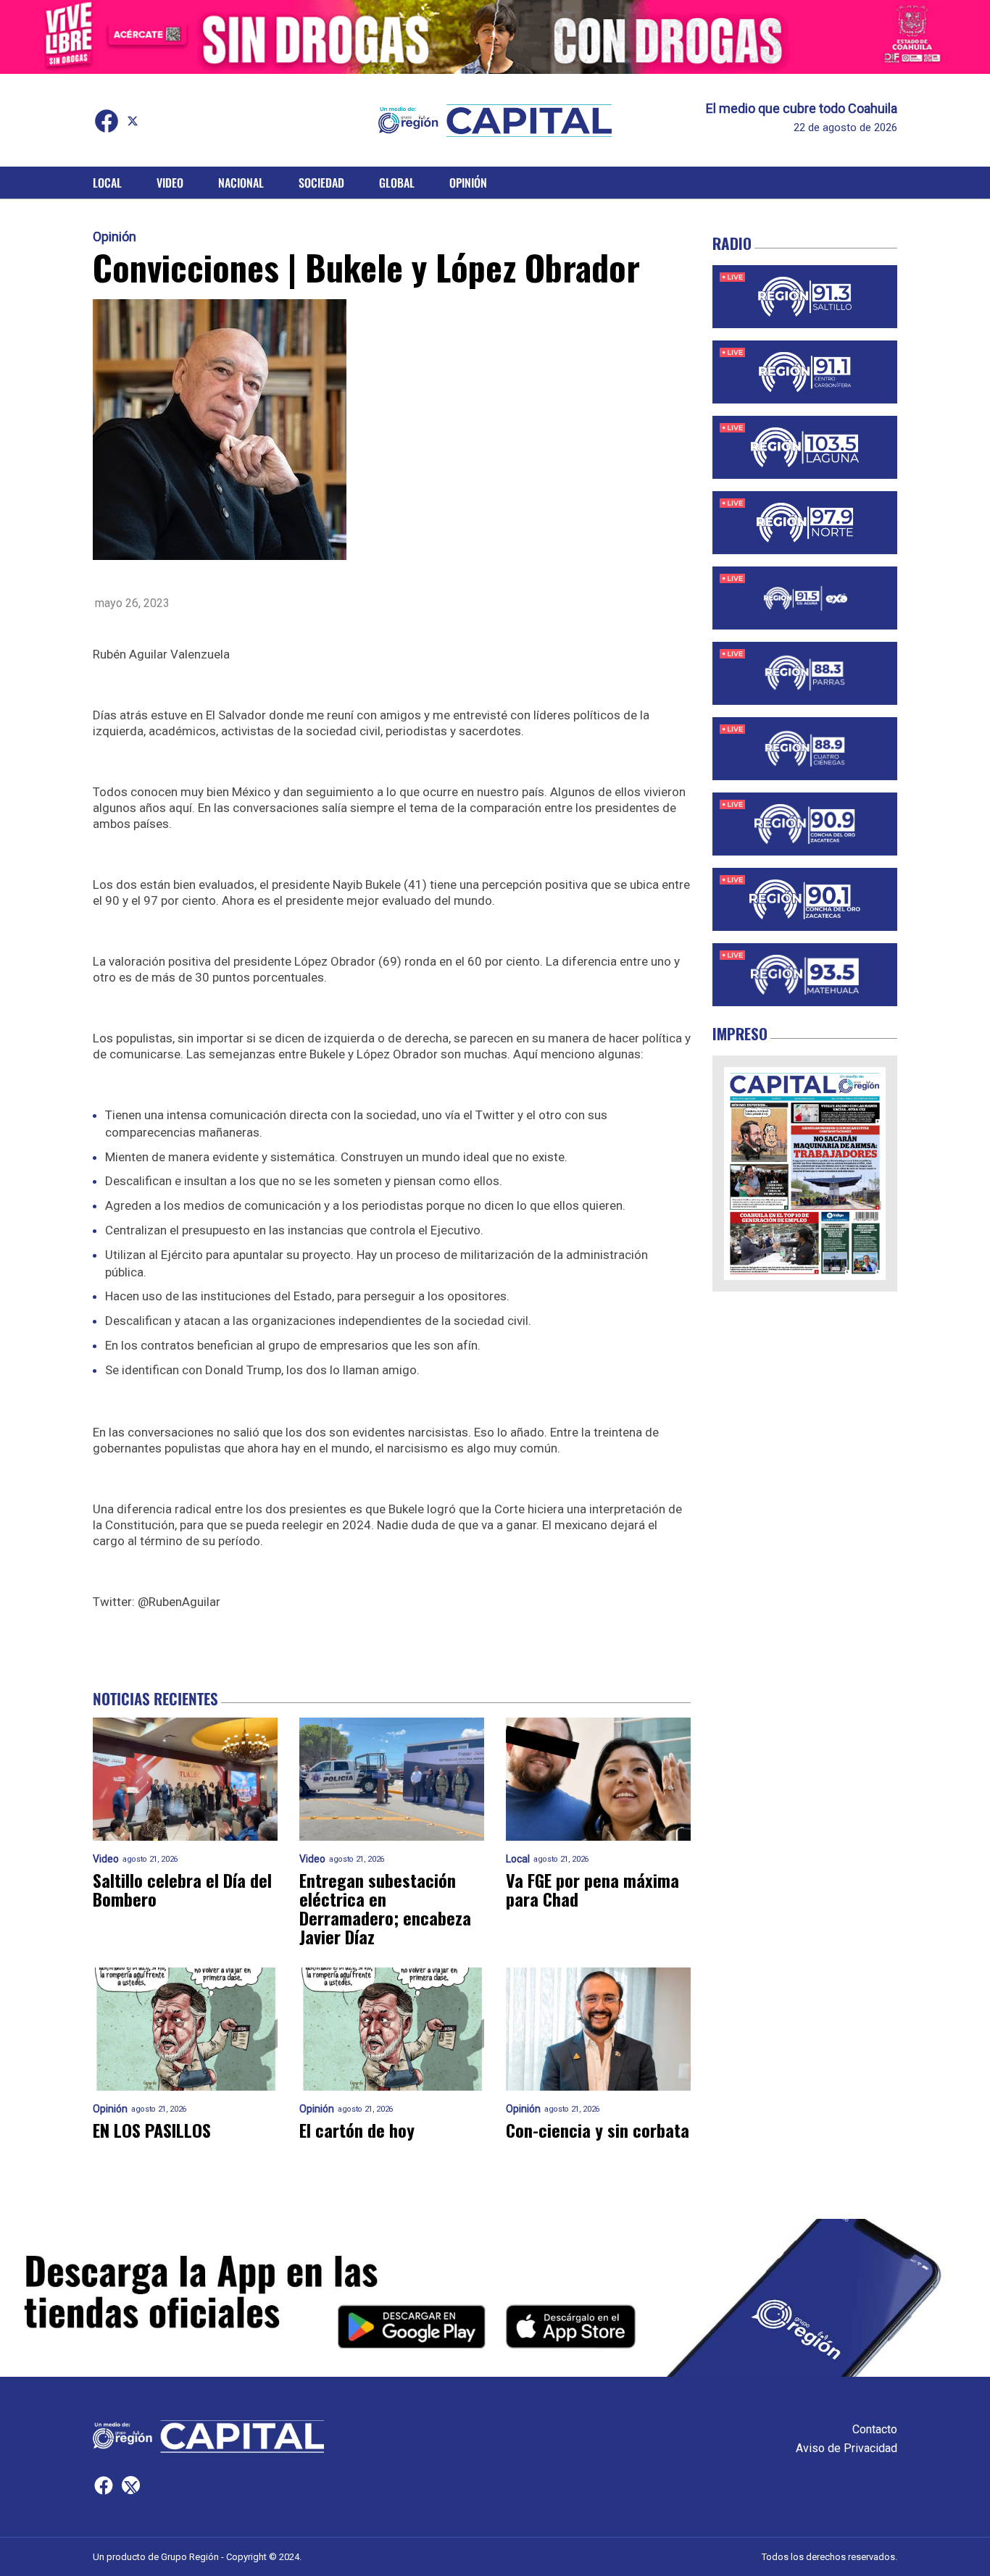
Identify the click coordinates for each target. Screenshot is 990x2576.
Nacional (241, 183)
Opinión (468, 183)
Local (107, 183)
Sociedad (321, 183)
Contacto (875, 2429)
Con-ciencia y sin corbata (598, 2130)
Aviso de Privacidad (847, 2448)
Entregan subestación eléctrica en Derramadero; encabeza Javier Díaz (385, 1908)
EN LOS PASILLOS (152, 2130)
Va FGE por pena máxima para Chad (592, 1889)
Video (170, 183)
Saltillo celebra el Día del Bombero (182, 1889)
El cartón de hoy (357, 2130)
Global (397, 183)
